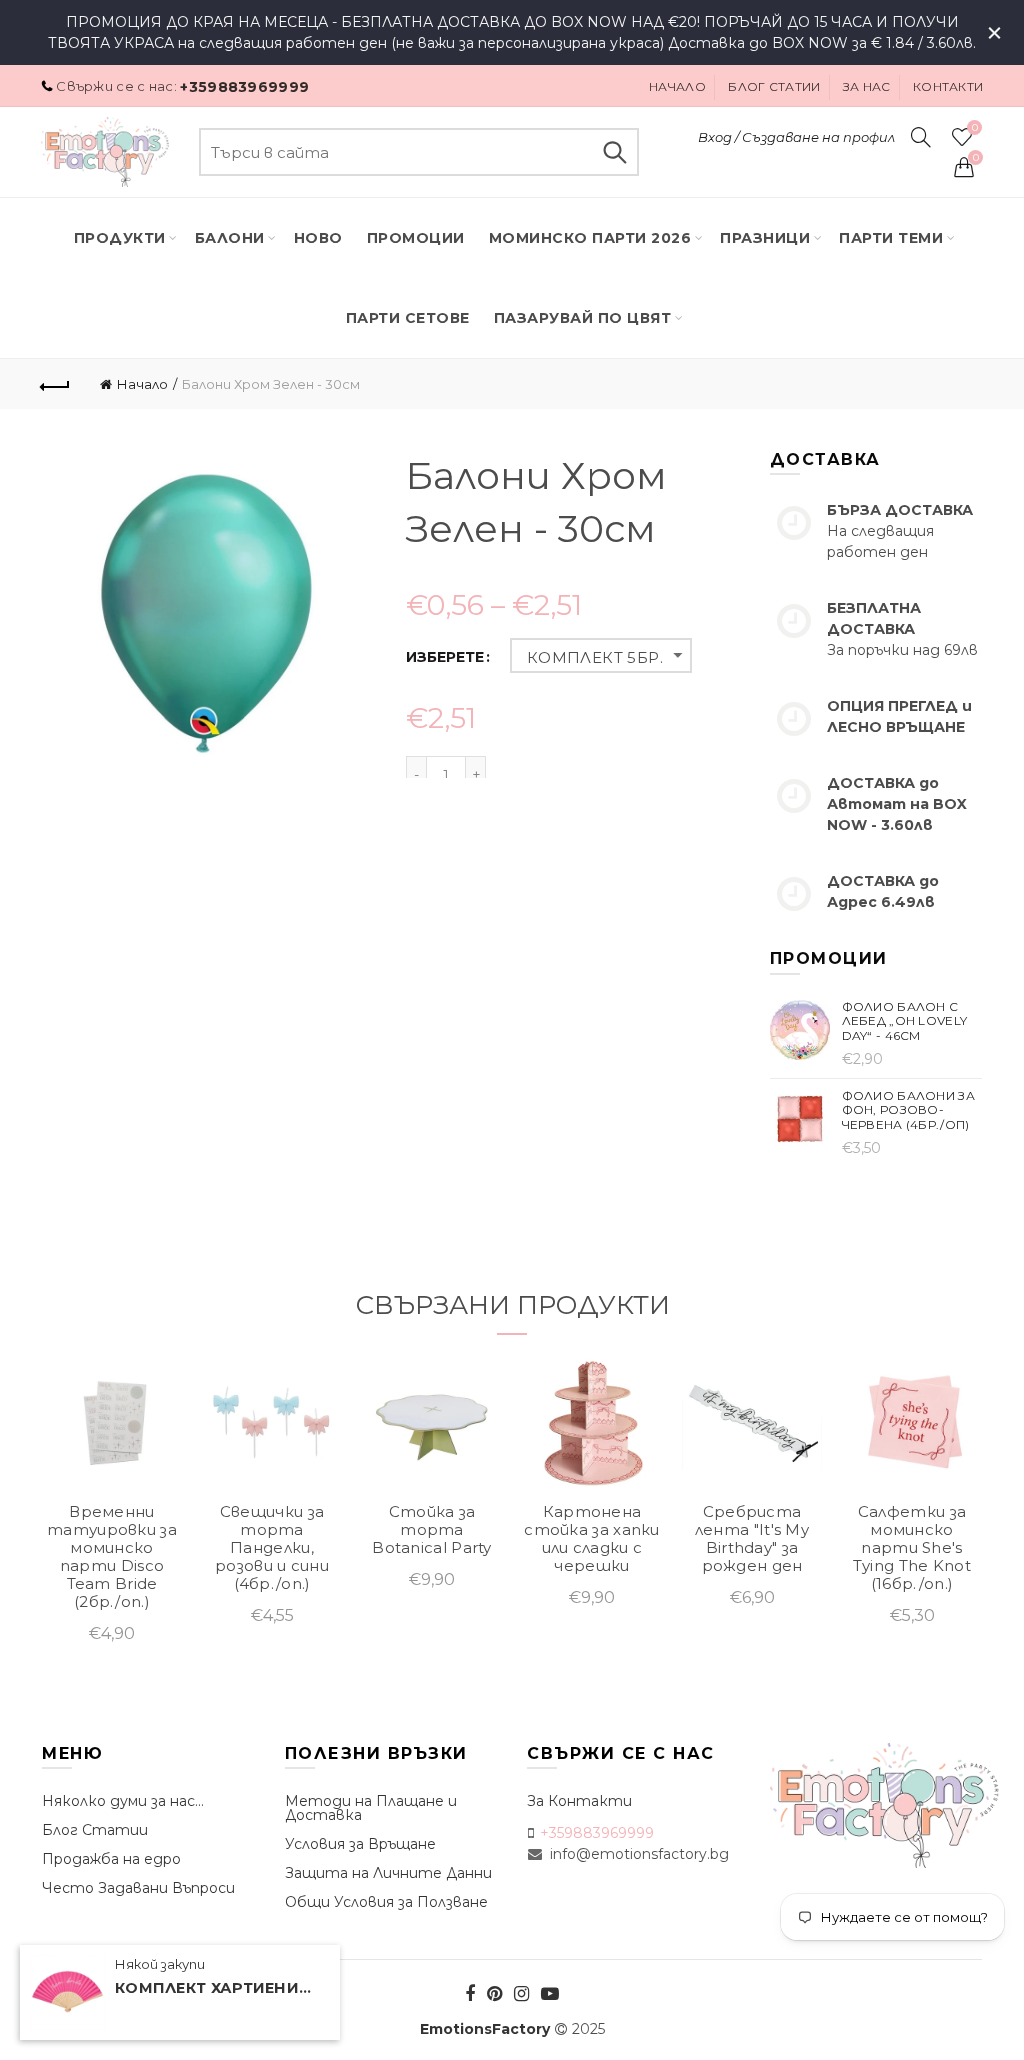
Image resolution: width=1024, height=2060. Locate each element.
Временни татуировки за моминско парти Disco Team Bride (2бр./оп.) (112, 1557)
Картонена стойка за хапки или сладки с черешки (592, 1539)
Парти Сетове (408, 318)
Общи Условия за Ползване (386, 1902)
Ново (318, 238)
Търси (614, 152)
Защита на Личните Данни (388, 1873)
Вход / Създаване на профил (796, 137)
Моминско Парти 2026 (590, 238)
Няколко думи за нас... (123, 1801)
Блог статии (774, 86)
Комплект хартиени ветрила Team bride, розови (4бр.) (215, 1988)
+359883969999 (244, 87)
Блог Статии (95, 1830)
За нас (867, 86)
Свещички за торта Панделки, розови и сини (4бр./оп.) (272, 1548)
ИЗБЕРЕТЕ (445, 657)
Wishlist (974, 128)
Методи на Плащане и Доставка (371, 1808)
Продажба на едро (111, 1859)
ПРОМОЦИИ (416, 238)
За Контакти (579, 1801)
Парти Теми (891, 238)
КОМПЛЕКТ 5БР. (595, 657)
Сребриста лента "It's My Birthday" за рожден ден (752, 1539)
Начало (677, 86)
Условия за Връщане (360, 1844)
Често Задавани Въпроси (138, 1888)
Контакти (948, 86)
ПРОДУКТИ (120, 238)
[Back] (56, 384)
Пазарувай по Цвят (583, 318)
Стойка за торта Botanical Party (432, 1530)
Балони (230, 238)
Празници (765, 238)
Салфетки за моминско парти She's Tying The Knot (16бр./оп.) (912, 1548)
